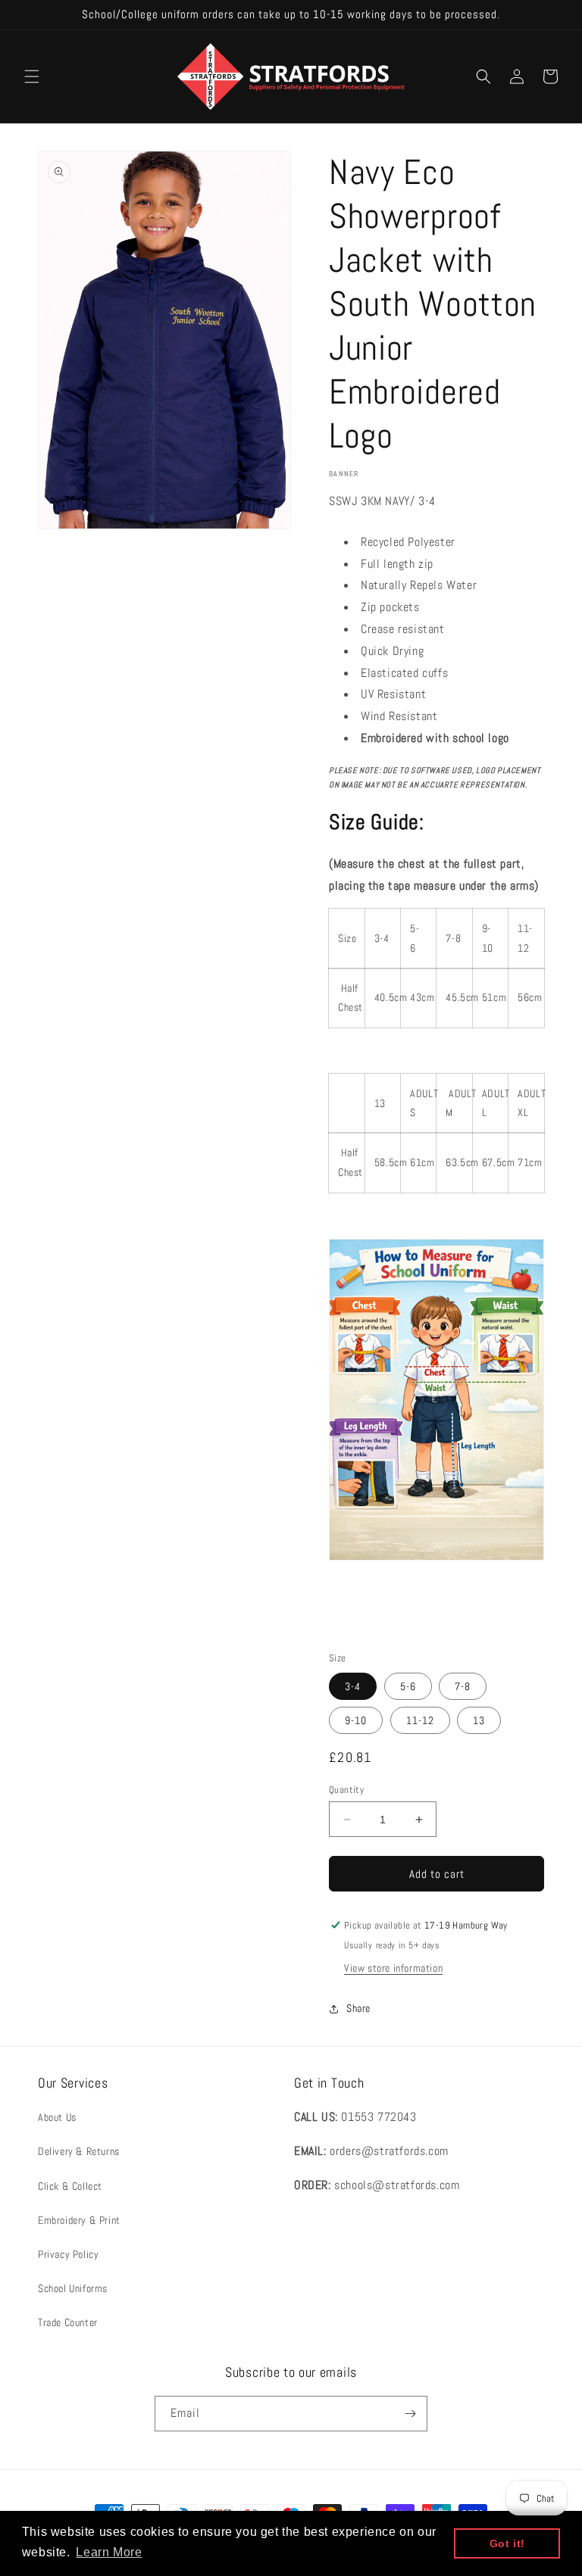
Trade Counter (68, 2322)
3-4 (353, 1686)
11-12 (420, 1720)
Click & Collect (70, 2186)
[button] (32, 76)
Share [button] (358, 2008)
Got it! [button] (507, 2543)
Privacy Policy (68, 2254)
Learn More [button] (109, 2552)
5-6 (408, 1686)
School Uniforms (73, 2288)
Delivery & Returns (79, 2151)
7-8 (463, 1686)
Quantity (346, 1790)
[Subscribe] (410, 2414)
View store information (393, 1968)
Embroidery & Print (79, 2220)
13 (479, 1720)
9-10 (356, 1720)
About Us (57, 2117)
